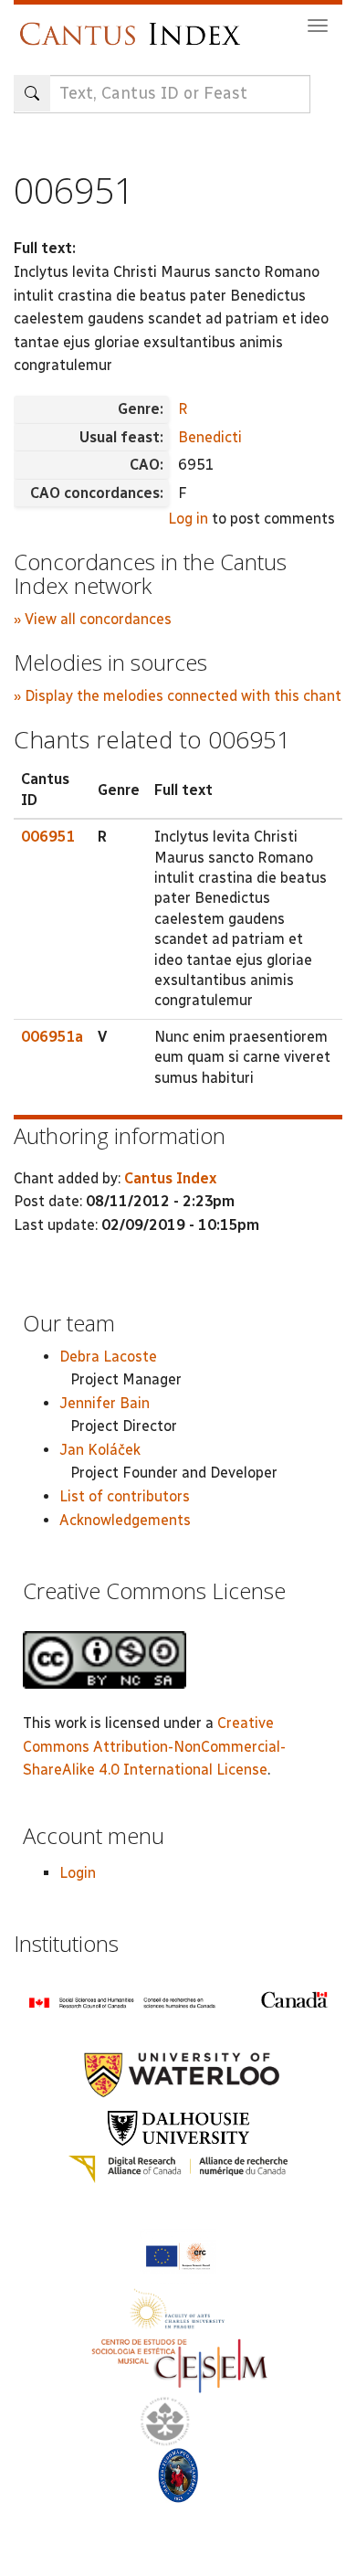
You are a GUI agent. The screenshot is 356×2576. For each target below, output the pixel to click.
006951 (48, 837)
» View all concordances (93, 619)
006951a (52, 1037)
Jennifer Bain (105, 1403)
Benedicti (210, 437)
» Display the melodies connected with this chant (178, 696)
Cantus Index (170, 1178)
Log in (188, 519)
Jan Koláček (100, 1450)
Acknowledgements (125, 1520)
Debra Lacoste (108, 1357)
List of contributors (125, 1496)
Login (78, 1873)
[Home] (135, 25)
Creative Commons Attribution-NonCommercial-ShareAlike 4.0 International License (154, 1746)
